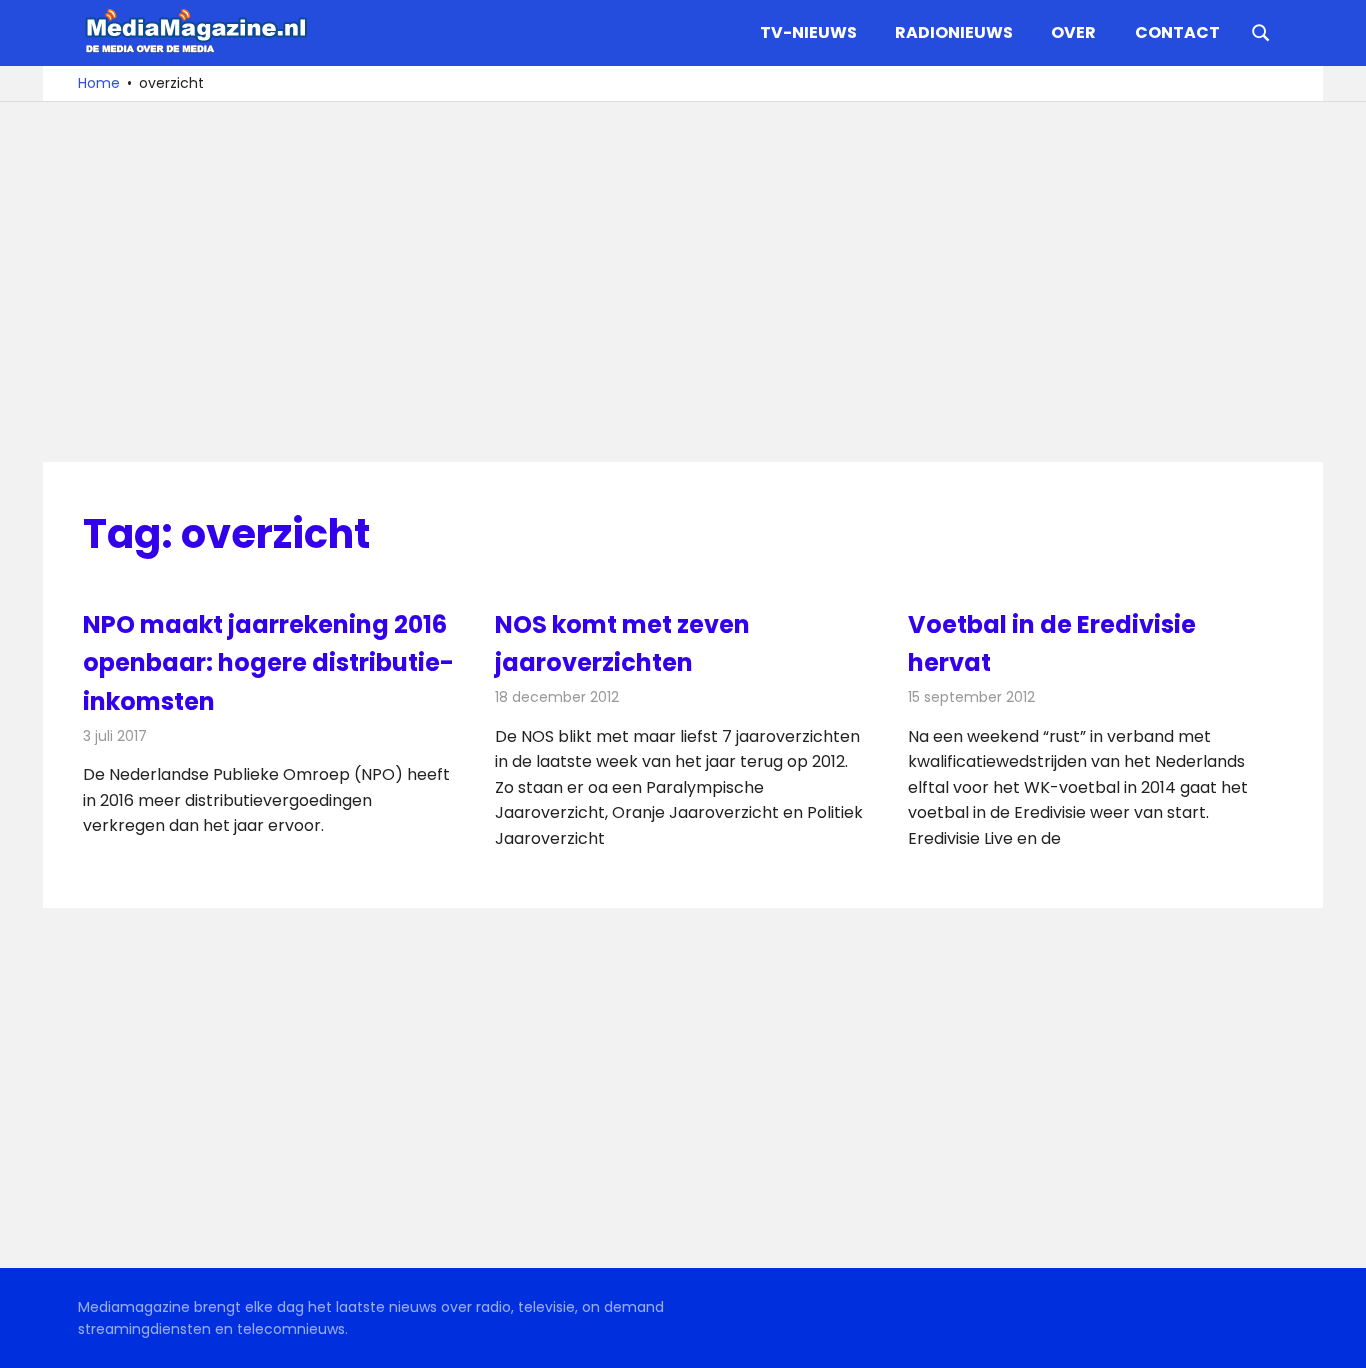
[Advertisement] (683, 282)
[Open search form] (1261, 31)
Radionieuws (954, 32)
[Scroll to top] (1336, 1338)
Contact (1177, 32)
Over (1073, 32)
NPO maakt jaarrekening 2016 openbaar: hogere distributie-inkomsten (268, 663)
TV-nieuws (808, 32)
